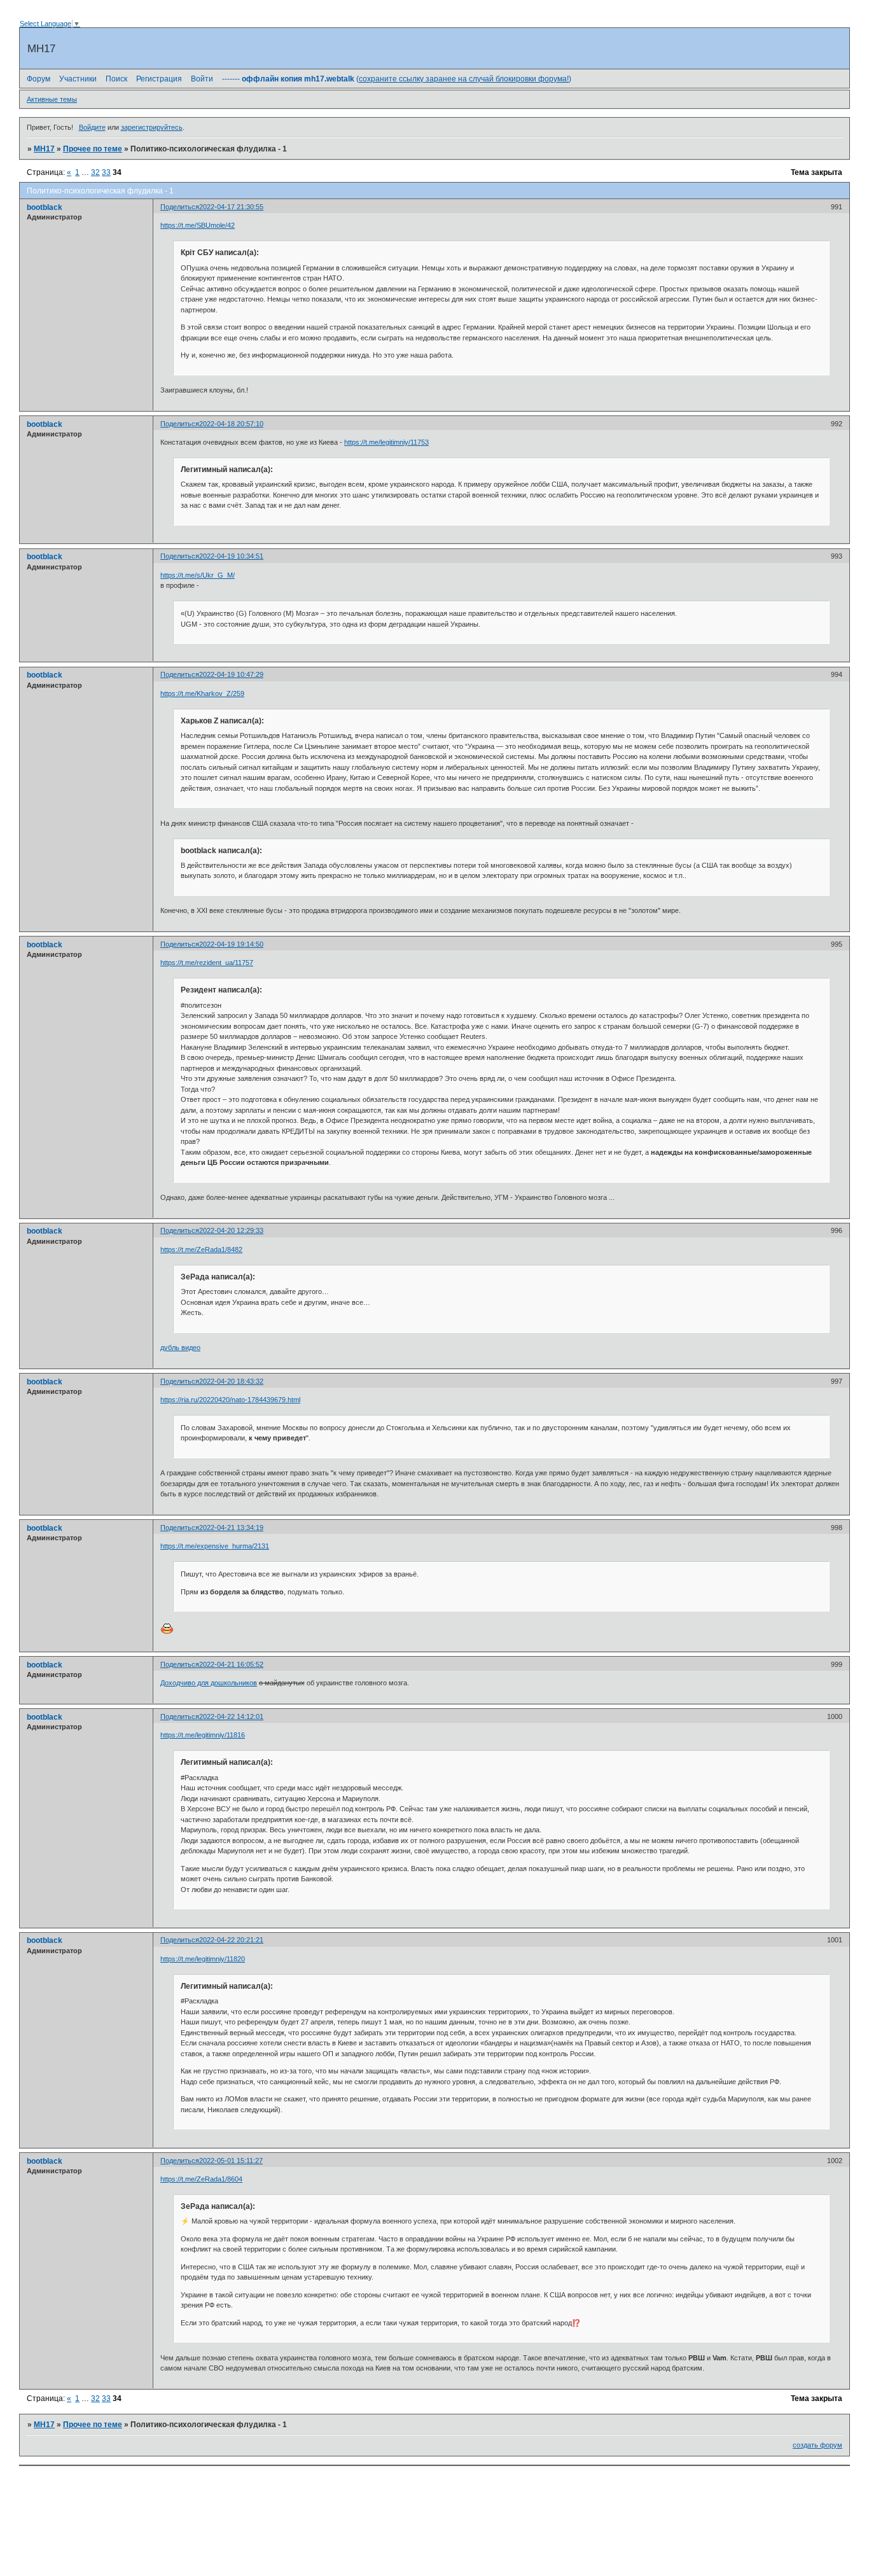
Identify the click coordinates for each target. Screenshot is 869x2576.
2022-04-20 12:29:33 (231, 1230)
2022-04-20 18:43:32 (231, 1381)
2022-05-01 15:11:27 (231, 2161)
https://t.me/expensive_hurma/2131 (215, 1546)
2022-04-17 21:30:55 (231, 207)
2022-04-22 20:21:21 (231, 1940)
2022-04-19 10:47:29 (231, 674)
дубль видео (180, 1347)
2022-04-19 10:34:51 (231, 556)
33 (106, 172)
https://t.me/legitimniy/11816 (203, 1735)
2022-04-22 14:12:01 (231, 1716)
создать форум (817, 2445)
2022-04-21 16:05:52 (231, 1664)
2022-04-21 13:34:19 (231, 1528)
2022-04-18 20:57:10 (231, 424)
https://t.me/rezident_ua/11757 (207, 963)
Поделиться (180, 207)
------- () (397, 79)
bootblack (45, 207)
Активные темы (52, 99)
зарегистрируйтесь (152, 127)
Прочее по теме (93, 149)
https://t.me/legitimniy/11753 (386, 442)
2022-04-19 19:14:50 (231, 944)
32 (95, 172)
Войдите (92, 127)
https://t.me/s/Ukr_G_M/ (198, 575)
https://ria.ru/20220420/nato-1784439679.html (230, 1400)
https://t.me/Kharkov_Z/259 (202, 693)
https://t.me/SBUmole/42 (198, 225)
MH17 (44, 149)
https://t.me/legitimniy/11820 (203, 1959)
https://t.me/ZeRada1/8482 (201, 1250)
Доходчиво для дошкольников (209, 1683)
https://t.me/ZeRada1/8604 (201, 2179)
